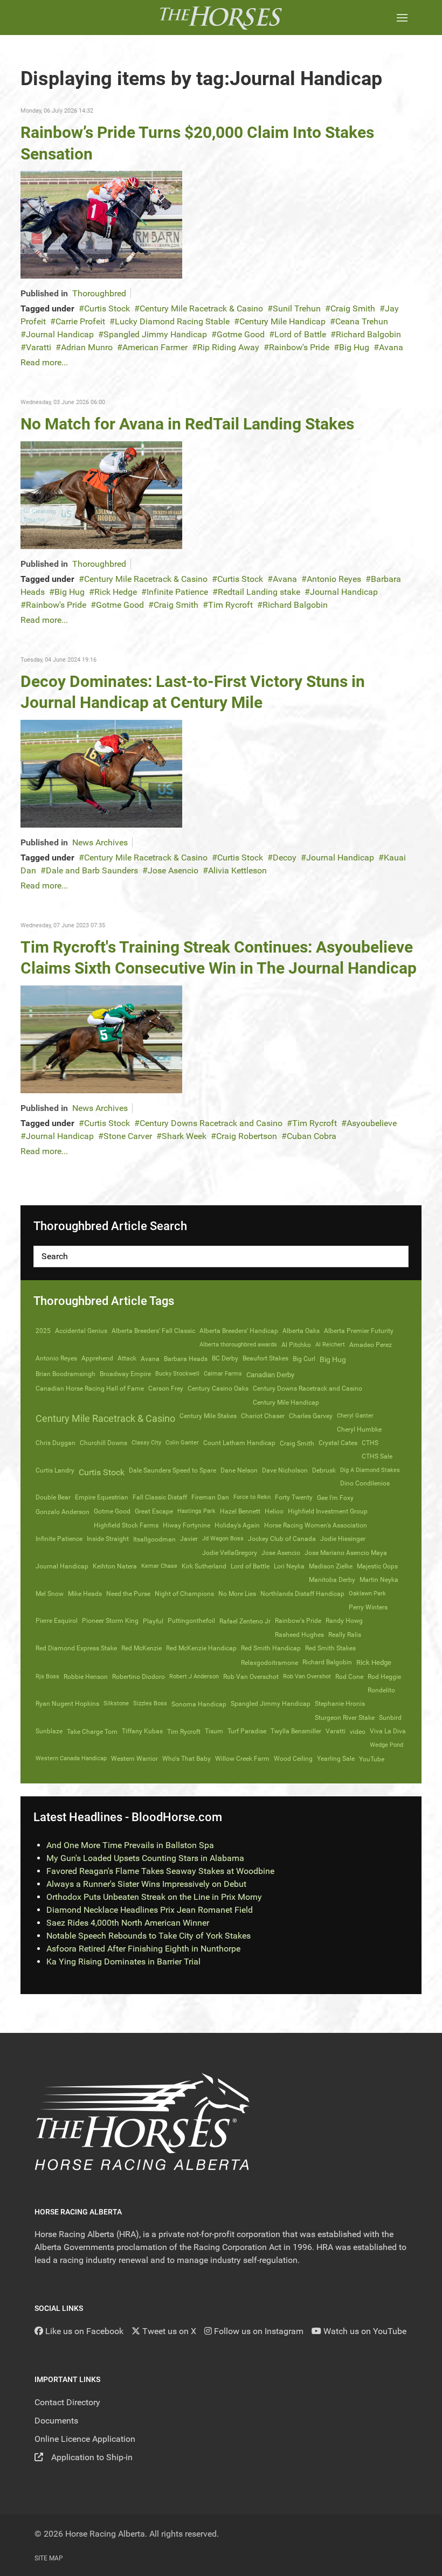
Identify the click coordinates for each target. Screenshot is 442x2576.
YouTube (372, 1759)
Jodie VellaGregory (230, 1553)
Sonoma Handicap (199, 1704)
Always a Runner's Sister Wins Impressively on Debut (146, 1884)
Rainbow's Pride (299, 347)
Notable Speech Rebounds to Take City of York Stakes (149, 1936)
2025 (43, 1331)
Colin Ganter (182, 1443)
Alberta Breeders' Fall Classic (153, 1331)
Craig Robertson (247, 1136)
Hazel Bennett (240, 1511)
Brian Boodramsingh (65, 1374)
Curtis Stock (107, 308)
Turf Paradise (247, 1731)
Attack (127, 1358)
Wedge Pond (386, 1745)
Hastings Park (196, 1511)
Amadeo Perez (371, 1345)
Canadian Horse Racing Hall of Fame (90, 1388)
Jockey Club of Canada (282, 1539)
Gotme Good (241, 334)
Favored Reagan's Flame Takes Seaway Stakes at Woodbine (160, 1871)
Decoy (285, 857)
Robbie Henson (86, 1677)
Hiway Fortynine (187, 1525)
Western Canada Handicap (71, 1758)
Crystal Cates (338, 1443)
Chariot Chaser (263, 1416)
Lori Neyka (289, 1566)
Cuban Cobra (312, 1136)
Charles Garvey (311, 1416)
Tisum (214, 1731)
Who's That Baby (187, 1759)
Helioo (274, 1511)
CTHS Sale (377, 1456)
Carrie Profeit (80, 321)
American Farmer (155, 347)
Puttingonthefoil (191, 1621)
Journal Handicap (60, 334)
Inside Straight (108, 1539)
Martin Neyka (379, 1580)
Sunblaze (49, 1731)
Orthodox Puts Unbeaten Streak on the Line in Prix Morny (154, 1897)
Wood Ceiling (293, 1759)
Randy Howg (344, 1621)
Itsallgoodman (154, 1539)
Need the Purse (128, 1594)
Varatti (39, 347)
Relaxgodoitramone (270, 1663)
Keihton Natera (115, 1566)
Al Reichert (330, 1345)
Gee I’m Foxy (335, 1498)
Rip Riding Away (228, 347)
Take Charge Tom (92, 1732)
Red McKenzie (141, 1648)
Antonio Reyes (334, 579)
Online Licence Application (85, 2439)
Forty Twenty (294, 1497)
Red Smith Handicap (271, 1648)
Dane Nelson (239, 1470)
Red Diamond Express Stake (76, 1648)
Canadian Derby (270, 1375)
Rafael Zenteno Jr (245, 1621)
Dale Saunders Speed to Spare (172, 1470)
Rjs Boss (47, 1676)
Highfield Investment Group (328, 1511)
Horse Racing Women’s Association (316, 1525)
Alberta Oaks (301, 1331)
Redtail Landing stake (259, 592)
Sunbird (390, 1718)
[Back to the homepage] (221, 18)
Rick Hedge (116, 592)
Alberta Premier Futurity (359, 1331)
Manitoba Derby (332, 1580)
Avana (391, 347)
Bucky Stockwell (177, 1374)
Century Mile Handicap (282, 321)
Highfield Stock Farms (126, 1525)
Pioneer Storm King (110, 1621)
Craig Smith (353, 308)
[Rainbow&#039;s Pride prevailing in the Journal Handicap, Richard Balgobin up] (101, 224)
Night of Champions (184, 1594)
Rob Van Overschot (251, 1677)
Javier (189, 1539)
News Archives (100, 842)
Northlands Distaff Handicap (302, 1594)
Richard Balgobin (368, 334)
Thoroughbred (99, 293)
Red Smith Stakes (330, 1648)
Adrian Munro (87, 347)
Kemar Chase (159, 1566)
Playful (153, 1621)
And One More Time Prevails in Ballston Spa (130, 1845)
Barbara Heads (186, 1359)
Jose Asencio (173, 870)
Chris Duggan (56, 1443)
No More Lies (237, 1594)
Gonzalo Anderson (63, 1512)
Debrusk (324, 1470)
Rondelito (381, 1690)
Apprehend (97, 1358)
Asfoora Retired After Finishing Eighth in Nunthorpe (143, 1949)
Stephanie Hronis (340, 1704)
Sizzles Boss (150, 1703)
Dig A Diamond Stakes (370, 1470)
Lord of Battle (300, 334)
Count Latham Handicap (239, 1443)
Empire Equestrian (102, 1497)
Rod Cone (349, 1677)
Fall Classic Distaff (160, 1497)
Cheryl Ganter (355, 1416)
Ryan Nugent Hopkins (67, 1704)
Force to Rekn (252, 1497)
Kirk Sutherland (204, 1566)
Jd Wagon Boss (223, 1539)
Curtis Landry (55, 1470)
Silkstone (116, 1703)
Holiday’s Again (237, 1525)
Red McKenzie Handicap (201, 1648)
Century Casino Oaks (218, 1388)
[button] (402, 18)
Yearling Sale (336, 1759)
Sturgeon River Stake (345, 1718)
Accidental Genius (81, 1331)
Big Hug (354, 347)
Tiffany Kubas (142, 1731)
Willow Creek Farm (242, 1759)
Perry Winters (368, 1607)
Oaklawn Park (367, 1593)
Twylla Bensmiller (296, 1731)
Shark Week (184, 1136)
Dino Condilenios (365, 1483)
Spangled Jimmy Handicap (155, 334)
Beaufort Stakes (265, 1358)
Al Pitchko (296, 1345)
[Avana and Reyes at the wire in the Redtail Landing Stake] (101, 494)
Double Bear (53, 1497)
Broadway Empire (125, 1374)
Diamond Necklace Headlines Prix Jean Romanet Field (150, 1910)
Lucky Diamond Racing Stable (172, 321)
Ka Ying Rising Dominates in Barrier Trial (123, 1961)
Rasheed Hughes (299, 1635)
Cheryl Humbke (359, 1429)
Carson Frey (166, 1388)
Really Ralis (345, 1635)
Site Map (49, 2558)
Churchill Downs (103, 1443)
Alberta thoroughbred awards (238, 1345)
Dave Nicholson (285, 1470)
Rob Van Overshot (307, 1676)
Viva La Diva (388, 1731)
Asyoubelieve (372, 1123)
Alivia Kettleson (237, 870)
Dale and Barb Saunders (92, 870)
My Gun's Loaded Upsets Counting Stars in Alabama (145, 1858)
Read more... (44, 362)
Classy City (146, 1443)
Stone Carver (128, 1136)
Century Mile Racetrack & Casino (201, 308)
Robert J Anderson (194, 1676)
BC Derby (225, 1358)
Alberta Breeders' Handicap (239, 1331)
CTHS (370, 1443)
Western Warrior (134, 1759)
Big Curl (304, 1359)
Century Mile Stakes (208, 1416)
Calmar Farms (223, 1374)
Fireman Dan (210, 1497)
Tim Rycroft (230, 605)
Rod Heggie (384, 1677)
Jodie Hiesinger (343, 1539)
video (358, 1731)
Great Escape (154, 1511)
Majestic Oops (377, 1566)
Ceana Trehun (362, 321)
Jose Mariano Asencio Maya (346, 1553)
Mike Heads (85, 1594)
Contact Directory (67, 2402)
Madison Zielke (331, 1566)
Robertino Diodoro (139, 1677)
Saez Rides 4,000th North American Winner (128, 1923)
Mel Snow (50, 1594)
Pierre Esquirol (57, 1621)
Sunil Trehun (297, 308)
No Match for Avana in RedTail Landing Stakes (187, 424)
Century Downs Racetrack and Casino (211, 1123)
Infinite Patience (177, 592)
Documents (56, 2421)
